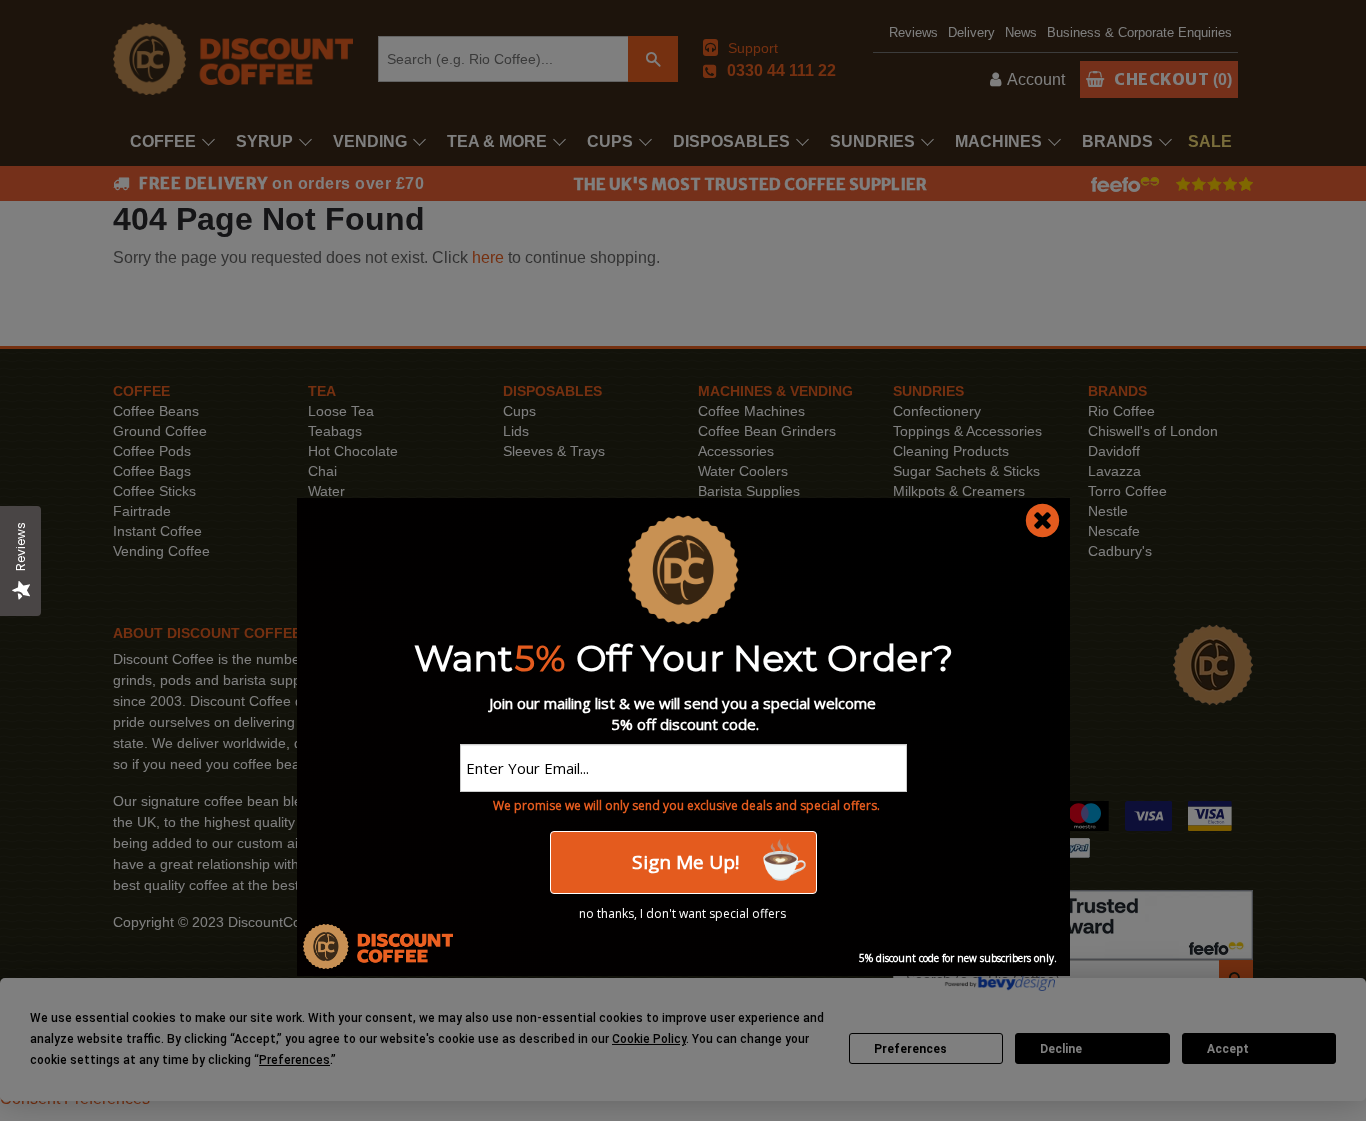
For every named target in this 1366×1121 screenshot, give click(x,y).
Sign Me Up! (683, 862)
